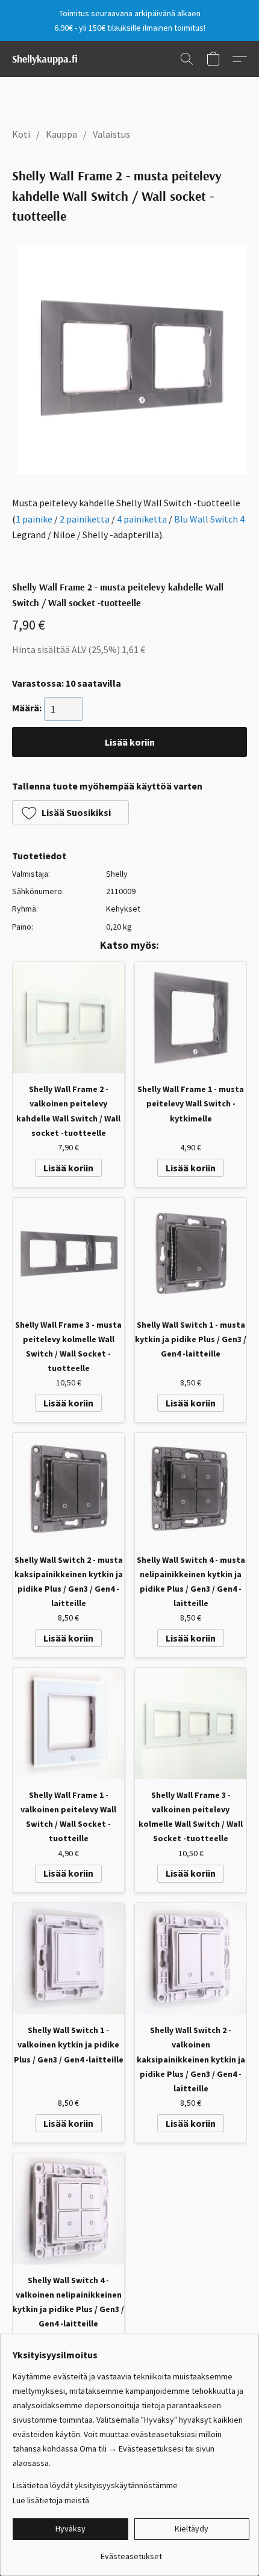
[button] (45, 59)
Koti (21, 134)
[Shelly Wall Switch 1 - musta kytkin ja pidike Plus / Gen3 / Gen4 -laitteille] (191, 1253)
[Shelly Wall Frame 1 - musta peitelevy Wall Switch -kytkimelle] (191, 1018)
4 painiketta (142, 519)
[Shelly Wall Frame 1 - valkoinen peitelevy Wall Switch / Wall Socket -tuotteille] (68, 1724)
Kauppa (61, 134)
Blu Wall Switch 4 (209, 519)
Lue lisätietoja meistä (51, 2500)
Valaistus (111, 134)
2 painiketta (85, 519)
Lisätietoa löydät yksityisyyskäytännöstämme (95, 2485)
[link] (131, 2552)
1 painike (34, 519)
